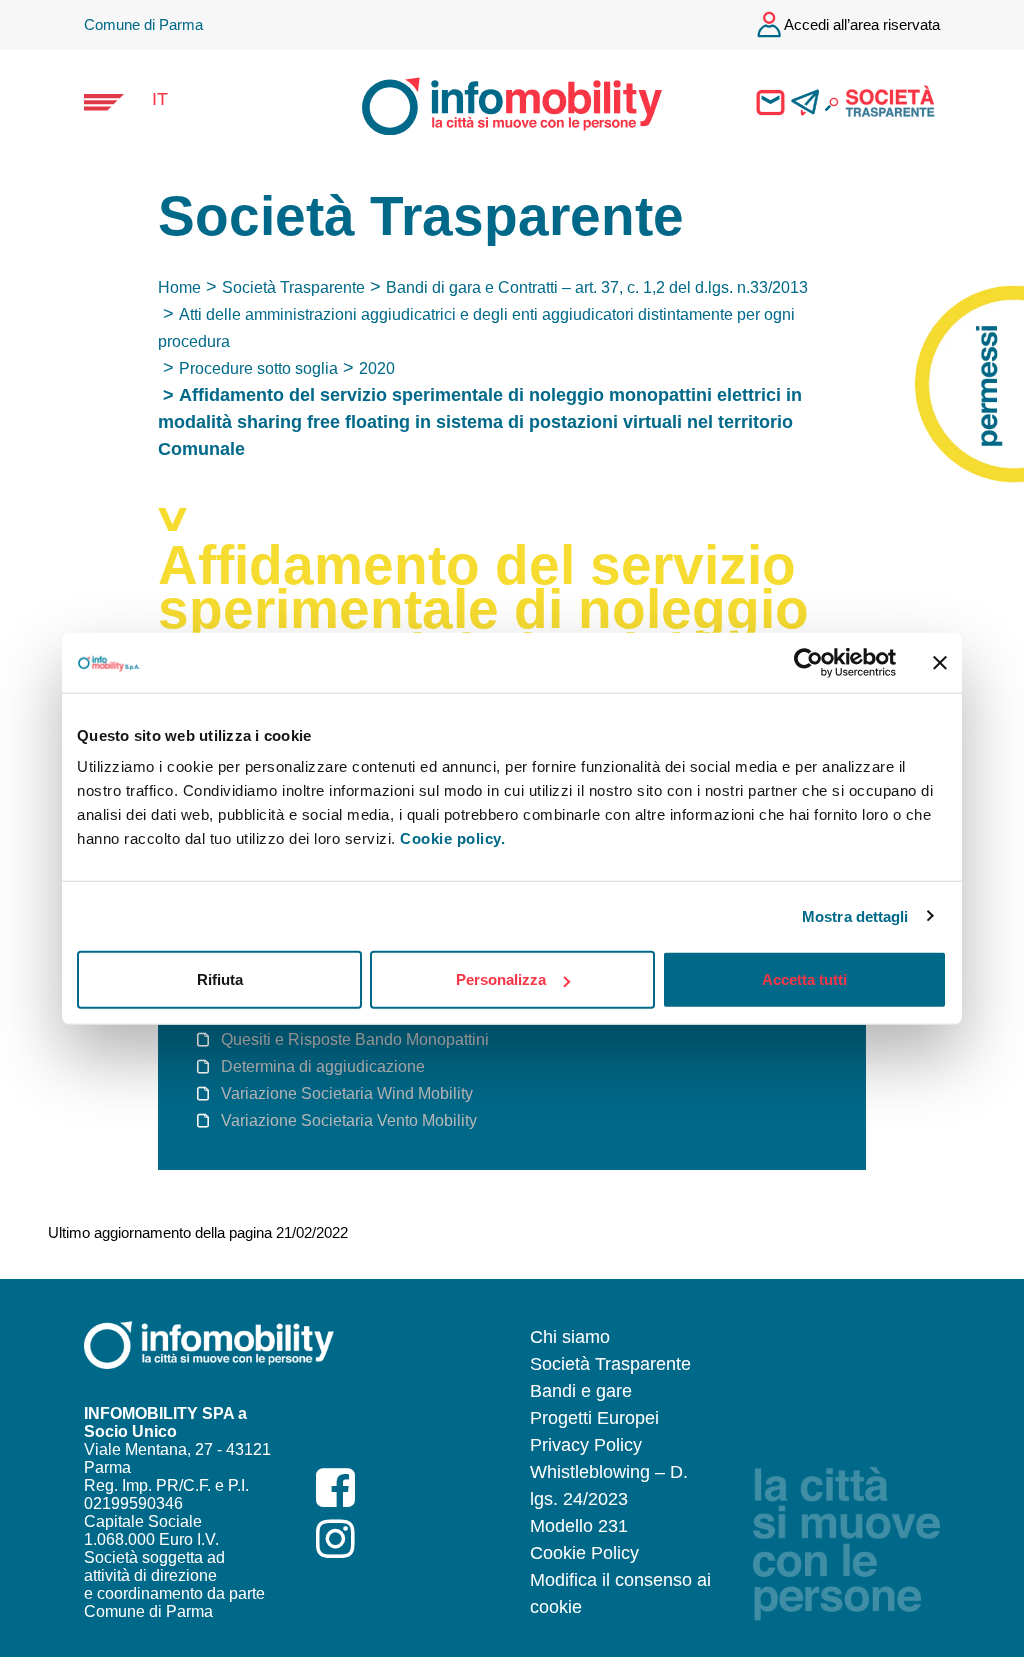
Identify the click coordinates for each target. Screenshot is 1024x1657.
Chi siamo (570, 1337)
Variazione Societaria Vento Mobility (349, 1120)
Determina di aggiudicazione (323, 1066)
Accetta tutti (804, 979)
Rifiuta (220, 979)
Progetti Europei (594, 1418)
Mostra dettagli (855, 915)
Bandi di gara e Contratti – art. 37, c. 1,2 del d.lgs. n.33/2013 (597, 287)
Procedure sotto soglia (258, 368)
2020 (377, 368)
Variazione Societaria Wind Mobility (347, 1093)
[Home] (494, 104)
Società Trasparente (293, 287)
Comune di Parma (143, 24)
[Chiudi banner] (940, 662)
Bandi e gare (581, 1391)
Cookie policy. (452, 838)
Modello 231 (579, 1526)
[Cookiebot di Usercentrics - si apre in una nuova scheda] (808, 662)
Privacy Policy (586, 1445)
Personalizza (501, 979)
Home (179, 287)
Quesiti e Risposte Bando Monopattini (355, 1039)
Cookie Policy (584, 1553)
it (160, 99)
